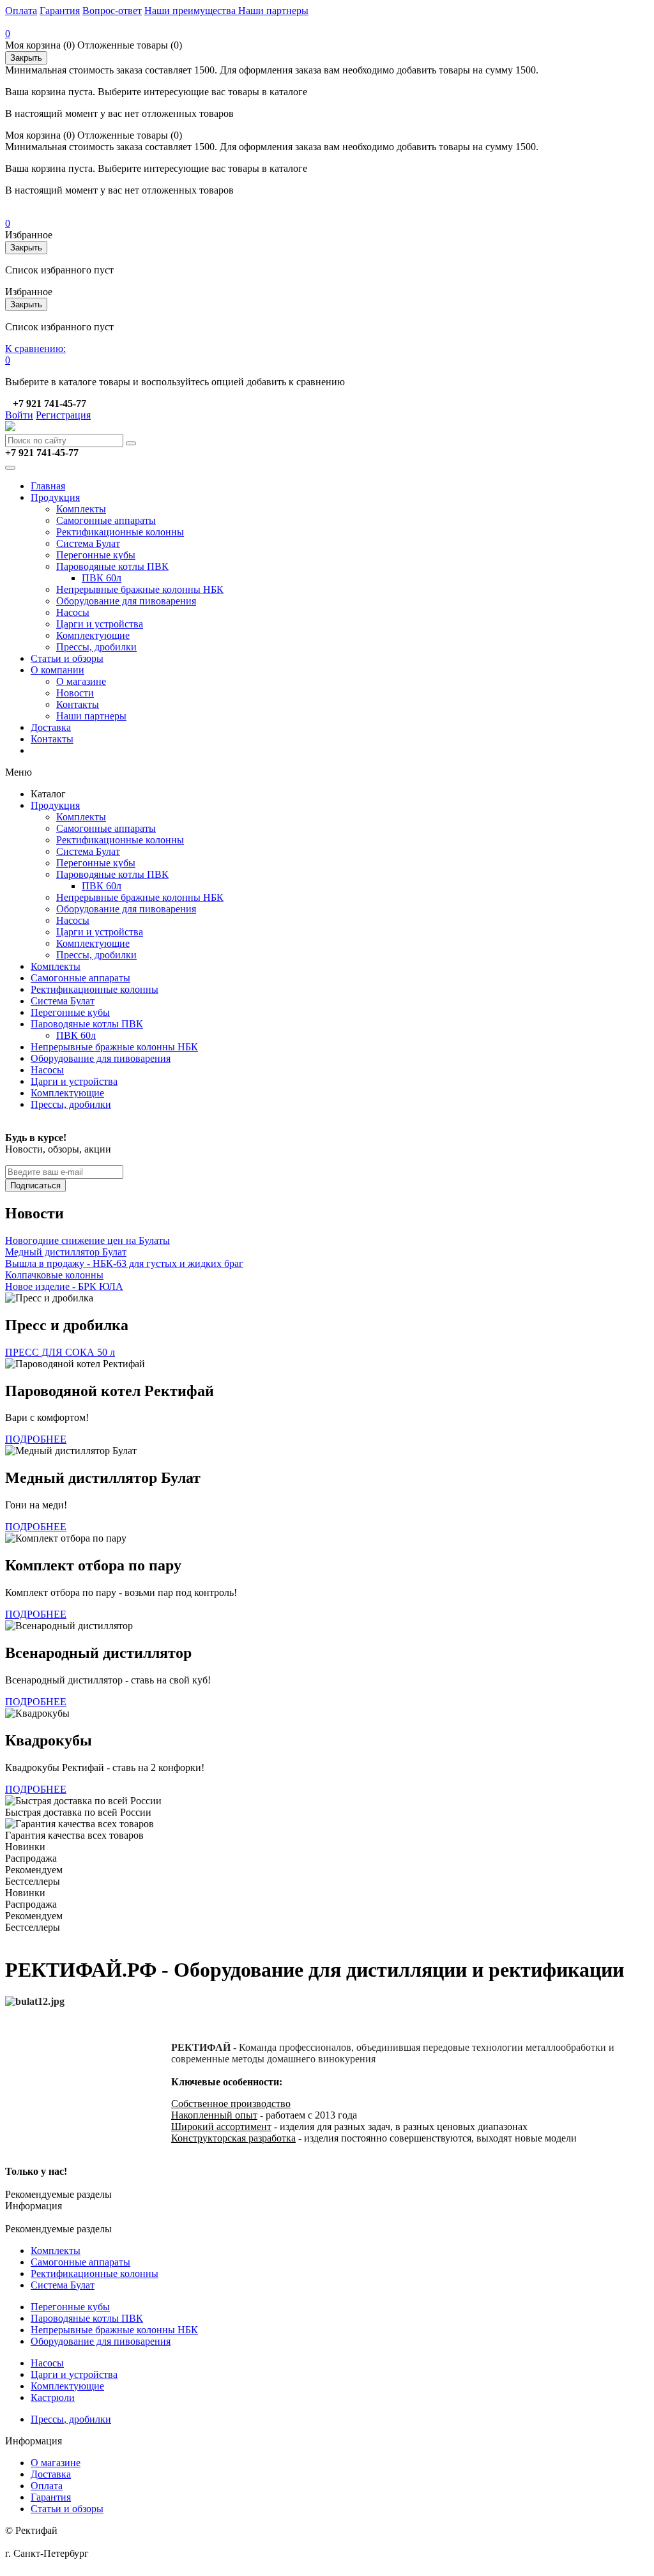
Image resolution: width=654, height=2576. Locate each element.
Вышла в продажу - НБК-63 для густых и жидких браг (124, 1263)
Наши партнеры (273, 11)
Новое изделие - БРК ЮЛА (64, 1286)
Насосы (73, 612)
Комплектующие (93, 635)
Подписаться (35, 1185)
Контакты (78, 704)
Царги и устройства (100, 624)
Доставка (51, 727)
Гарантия (60, 11)
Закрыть (26, 58)
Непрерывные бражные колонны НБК (140, 589)
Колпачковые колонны (54, 1275)
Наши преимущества (191, 11)
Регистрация (63, 415)
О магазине (81, 681)
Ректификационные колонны (120, 532)
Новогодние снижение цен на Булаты (87, 1240)
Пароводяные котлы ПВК (112, 566)
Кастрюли (53, 2397)
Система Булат (88, 543)
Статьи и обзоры (67, 658)
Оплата (21, 11)
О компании (57, 670)
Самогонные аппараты (106, 520)
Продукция (55, 497)
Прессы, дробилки (96, 647)
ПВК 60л (102, 578)
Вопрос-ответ (112, 11)
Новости (75, 693)
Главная (48, 486)
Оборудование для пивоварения (126, 601)
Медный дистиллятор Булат (66, 1252)
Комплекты (81, 509)
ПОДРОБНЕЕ (36, 1439)
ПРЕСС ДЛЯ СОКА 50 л (60, 1352)
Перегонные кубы (96, 555)
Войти (19, 415)
